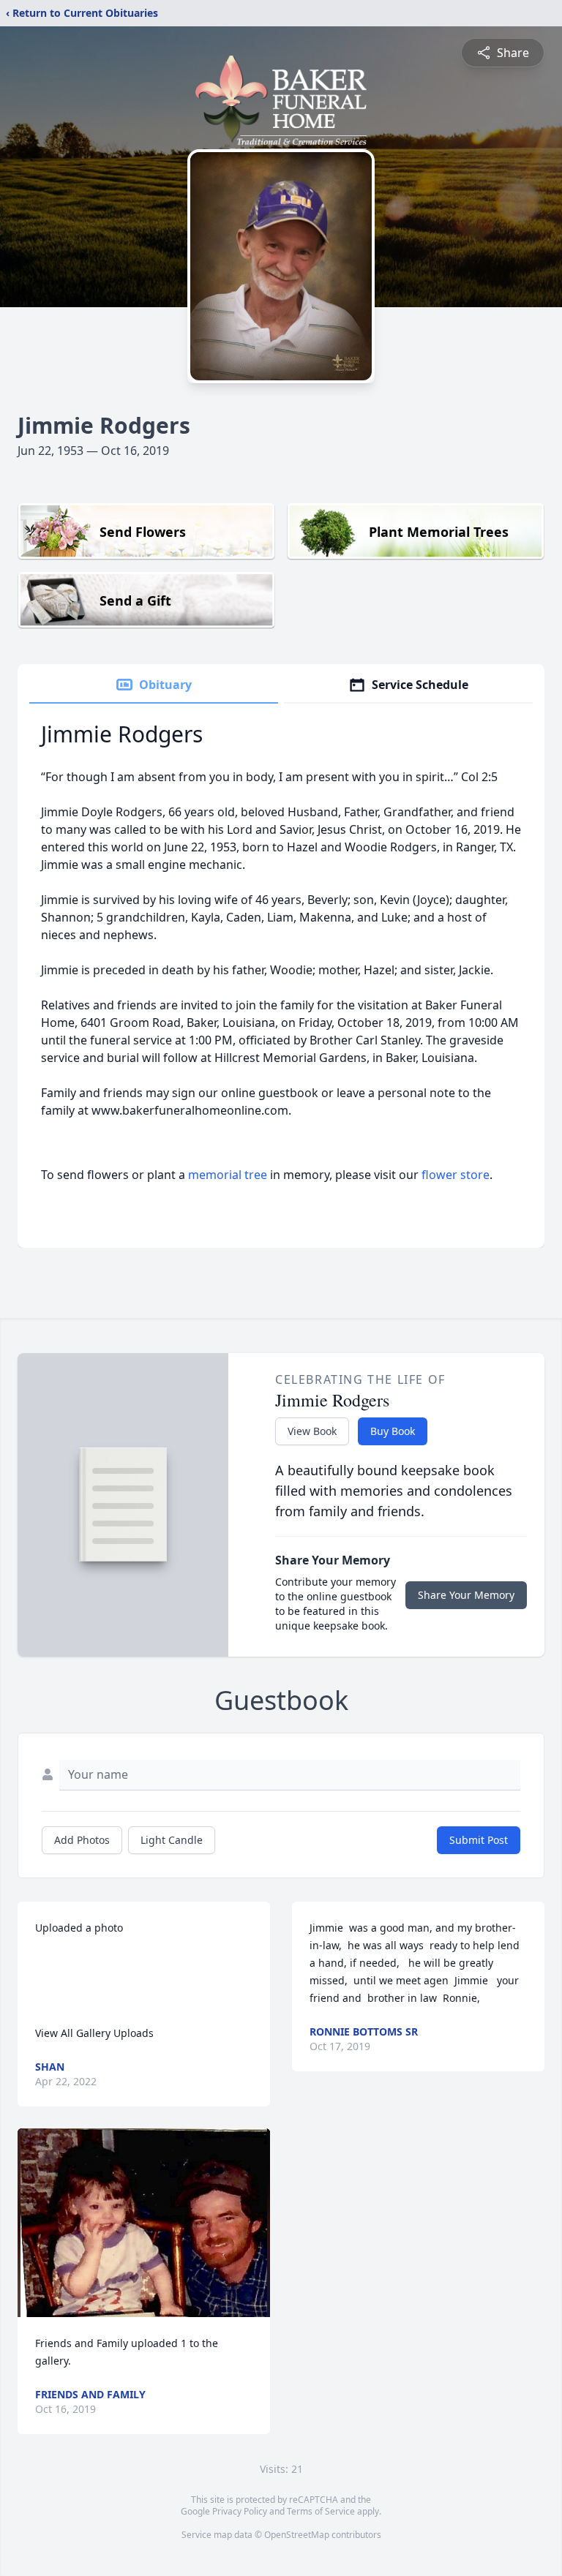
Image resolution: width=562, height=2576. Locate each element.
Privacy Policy (240, 2511)
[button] (144, 2223)
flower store (456, 1175)
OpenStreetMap (297, 2535)
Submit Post (479, 1840)
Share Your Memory (466, 1595)
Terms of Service (321, 2511)
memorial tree (228, 1175)
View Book (312, 1431)
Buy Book (393, 1431)
